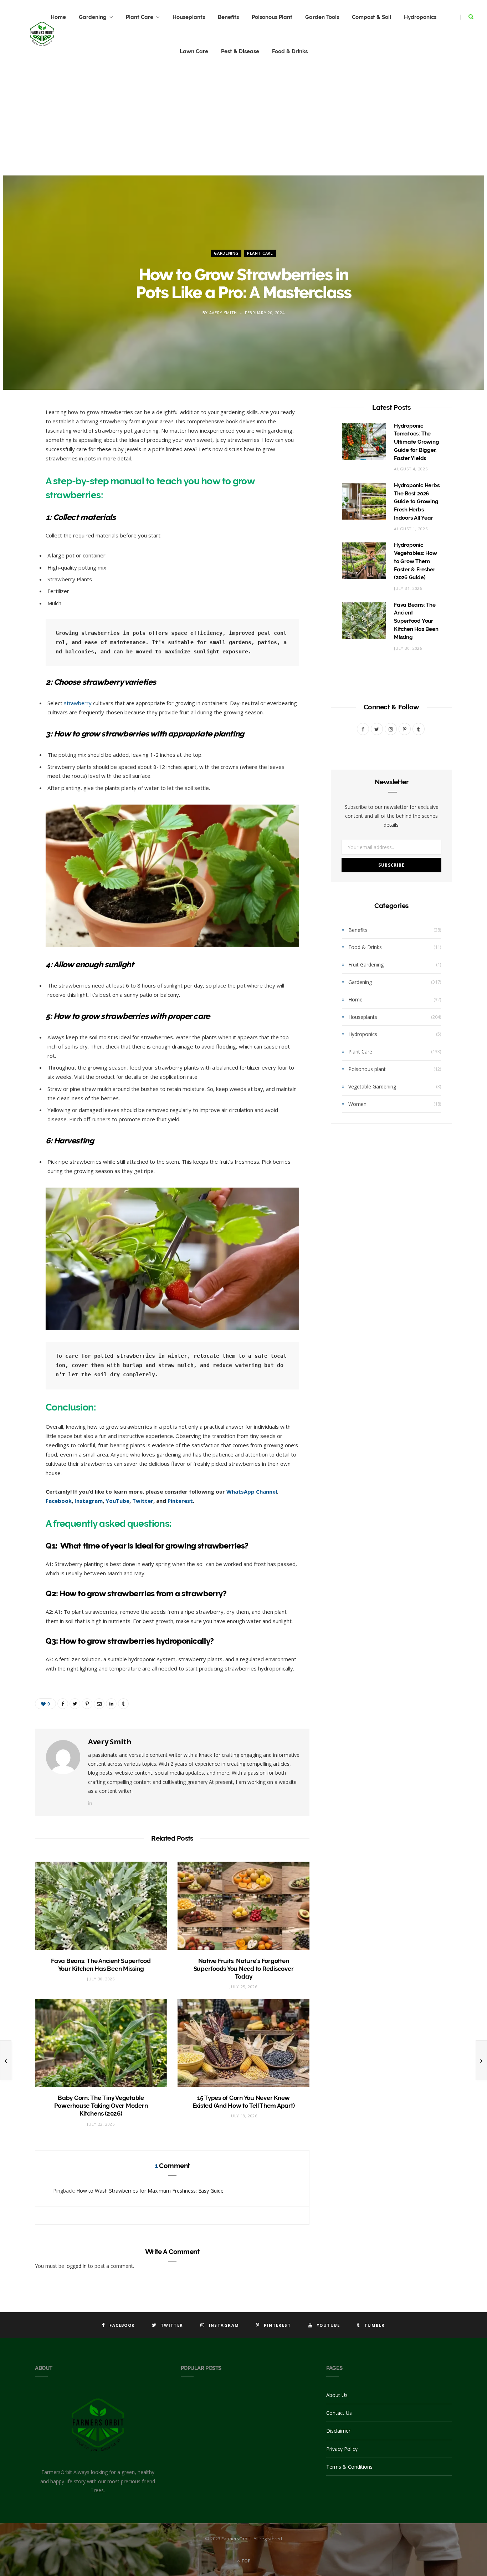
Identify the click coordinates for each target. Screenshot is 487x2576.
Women (357, 1104)
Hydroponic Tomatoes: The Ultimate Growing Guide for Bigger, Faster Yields (416, 442)
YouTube (117, 1501)
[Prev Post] (6, 2060)
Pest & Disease (240, 51)
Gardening (93, 17)
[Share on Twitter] (16, 453)
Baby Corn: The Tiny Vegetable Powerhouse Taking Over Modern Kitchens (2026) (101, 2106)
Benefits (228, 17)
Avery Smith (223, 313)
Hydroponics (420, 17)
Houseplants (189, 17)
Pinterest (180, 1501)
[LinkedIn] (16, 507)
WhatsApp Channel (252, 1491)
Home (355, 999)
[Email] (16, 489)
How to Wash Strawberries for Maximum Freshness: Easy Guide (150, 2191)
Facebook (59, 1501)
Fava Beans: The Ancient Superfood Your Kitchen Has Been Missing (416, 621)
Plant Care (140, 17)
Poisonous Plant (272, 17)
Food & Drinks (290, 51)
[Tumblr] (16, 525)
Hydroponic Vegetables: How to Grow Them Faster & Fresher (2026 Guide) (416, 561)
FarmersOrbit (236, 2539)
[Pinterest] (16, 471)
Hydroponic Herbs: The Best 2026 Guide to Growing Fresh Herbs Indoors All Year (417, 502)
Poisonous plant (367, 1069)
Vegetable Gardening (372, 1086)
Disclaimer (338, 2431)
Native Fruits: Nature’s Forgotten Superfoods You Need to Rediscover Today (244, 1969)
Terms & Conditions (349, 2467)
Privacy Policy (342, 2449)
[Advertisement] (243, 122)
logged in (76, 2266)
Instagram (89, 1501)
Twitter (143, 1501)
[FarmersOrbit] (42, 34)
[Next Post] (481, 2060)
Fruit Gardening (366, 965)
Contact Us (339, 2413)
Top (245, 2561)
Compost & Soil (371, 17)
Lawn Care (194, 51)
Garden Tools (322, 17)
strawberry (77, 703)
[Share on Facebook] (16, 434)
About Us (337, 2395)
